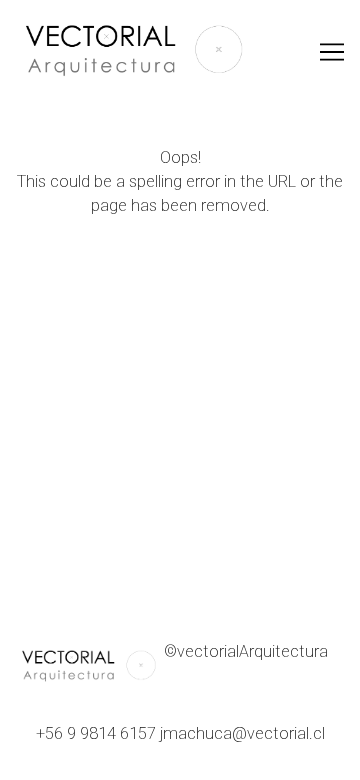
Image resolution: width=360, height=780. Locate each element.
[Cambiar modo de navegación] (332, 52)
